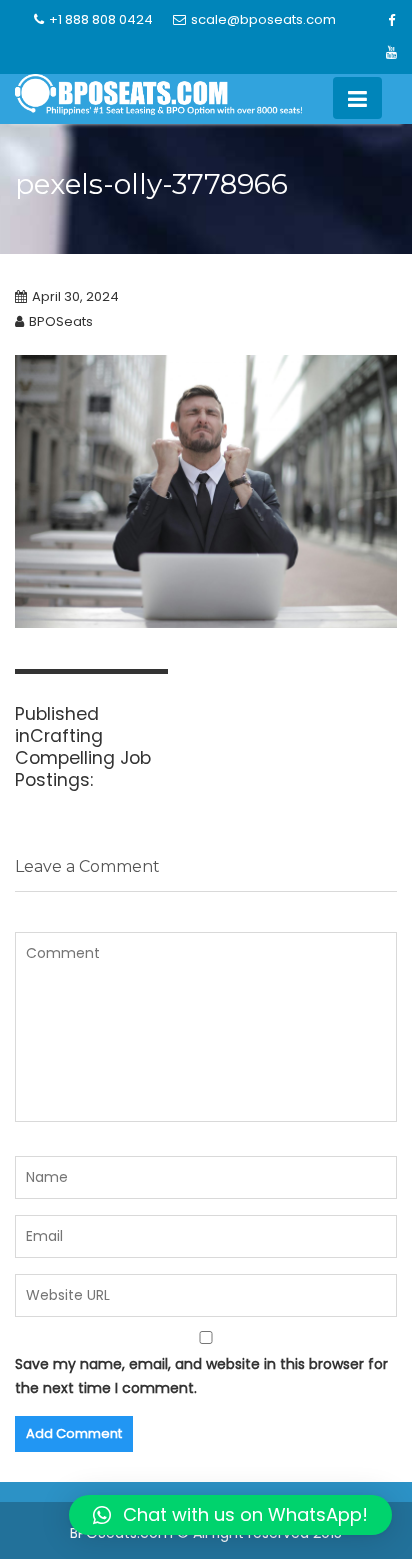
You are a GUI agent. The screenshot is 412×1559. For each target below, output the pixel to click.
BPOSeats (61, 321)
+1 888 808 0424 (101, 19)
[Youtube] (391, 53)
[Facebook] (391, 21)
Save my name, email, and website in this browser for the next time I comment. (201, 1376)
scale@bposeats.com (263, 19)
